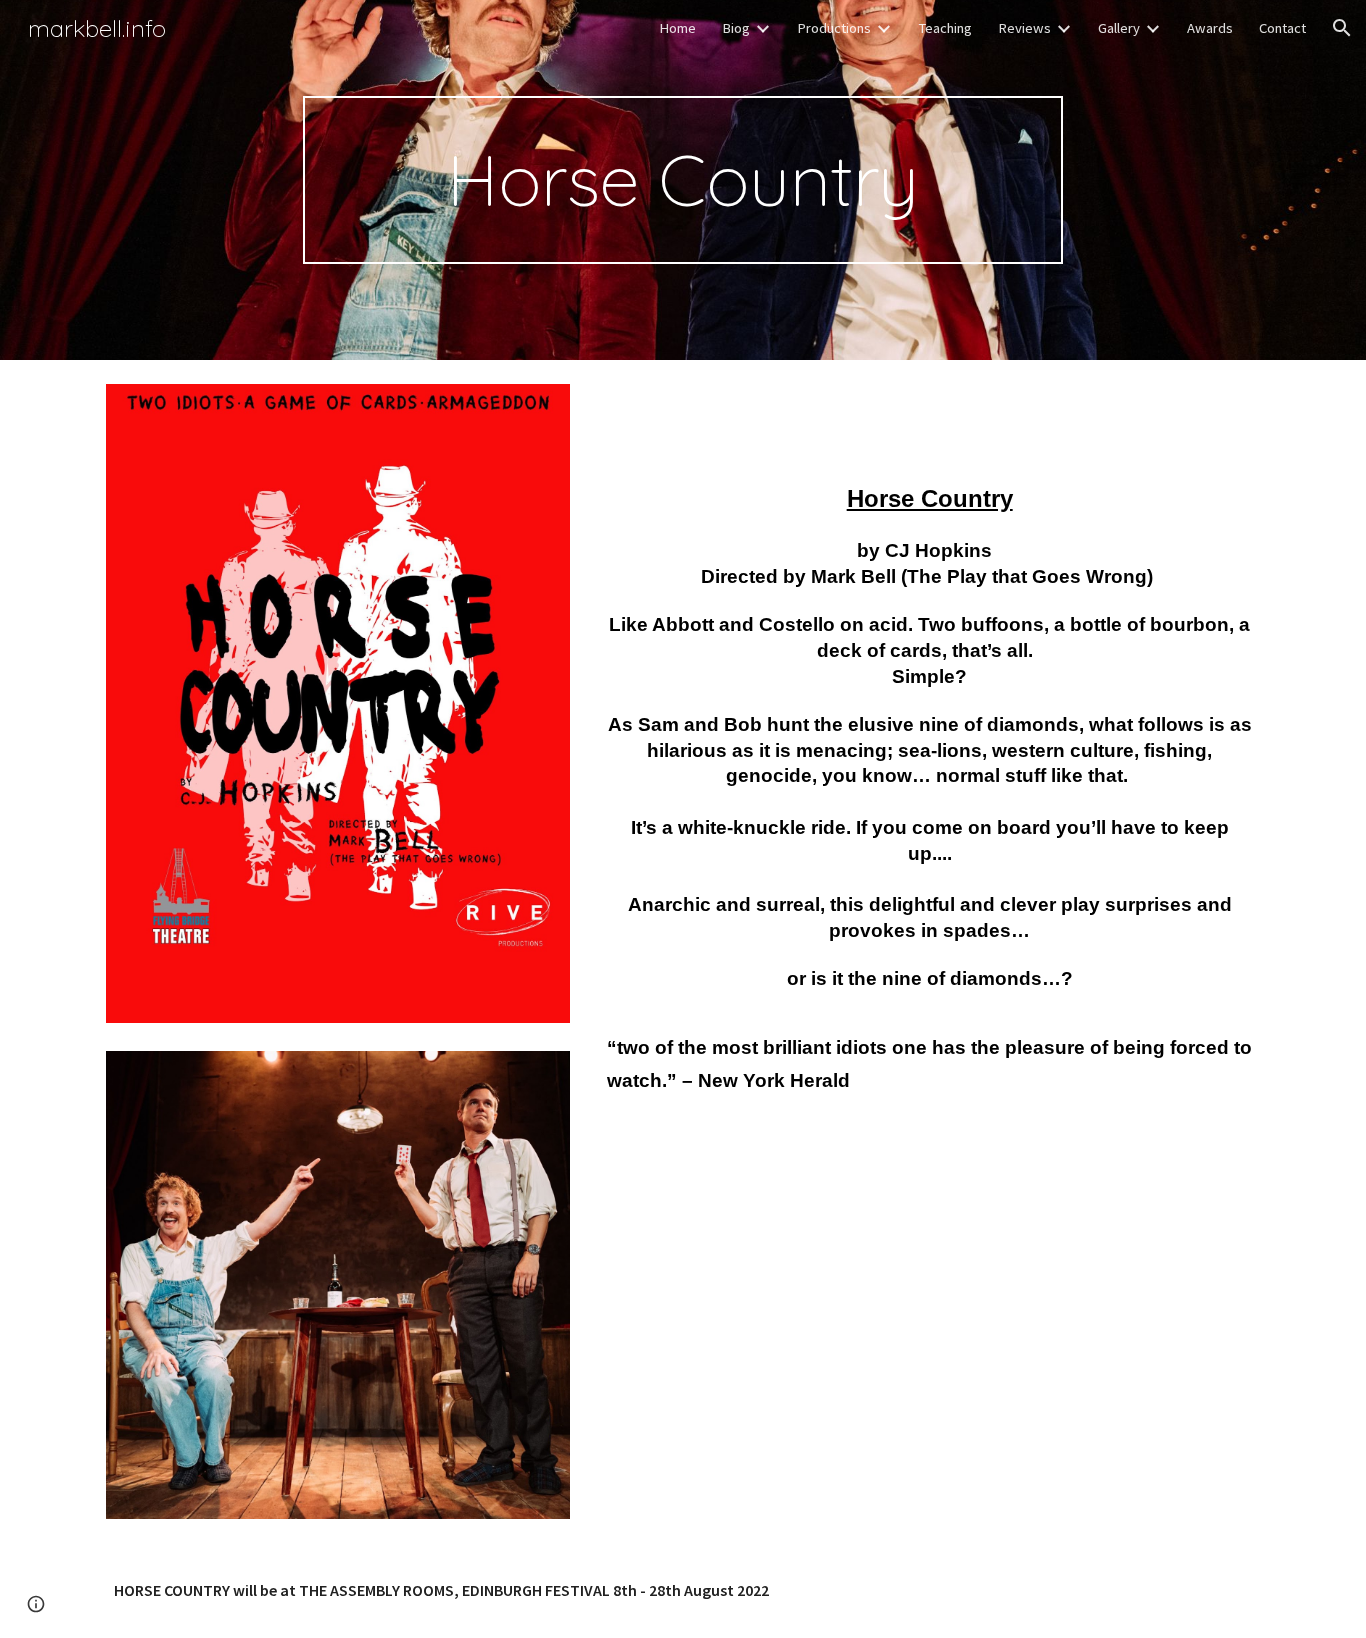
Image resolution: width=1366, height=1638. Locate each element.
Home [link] (677, 28)
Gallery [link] (1119, 28)
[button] (1342, 28)
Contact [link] (1282, 28)
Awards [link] (1210, 28)
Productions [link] (834, 28)
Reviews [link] (1024, 28)
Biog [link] (736, 28)
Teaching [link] (945, 28)
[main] (683, 180)
